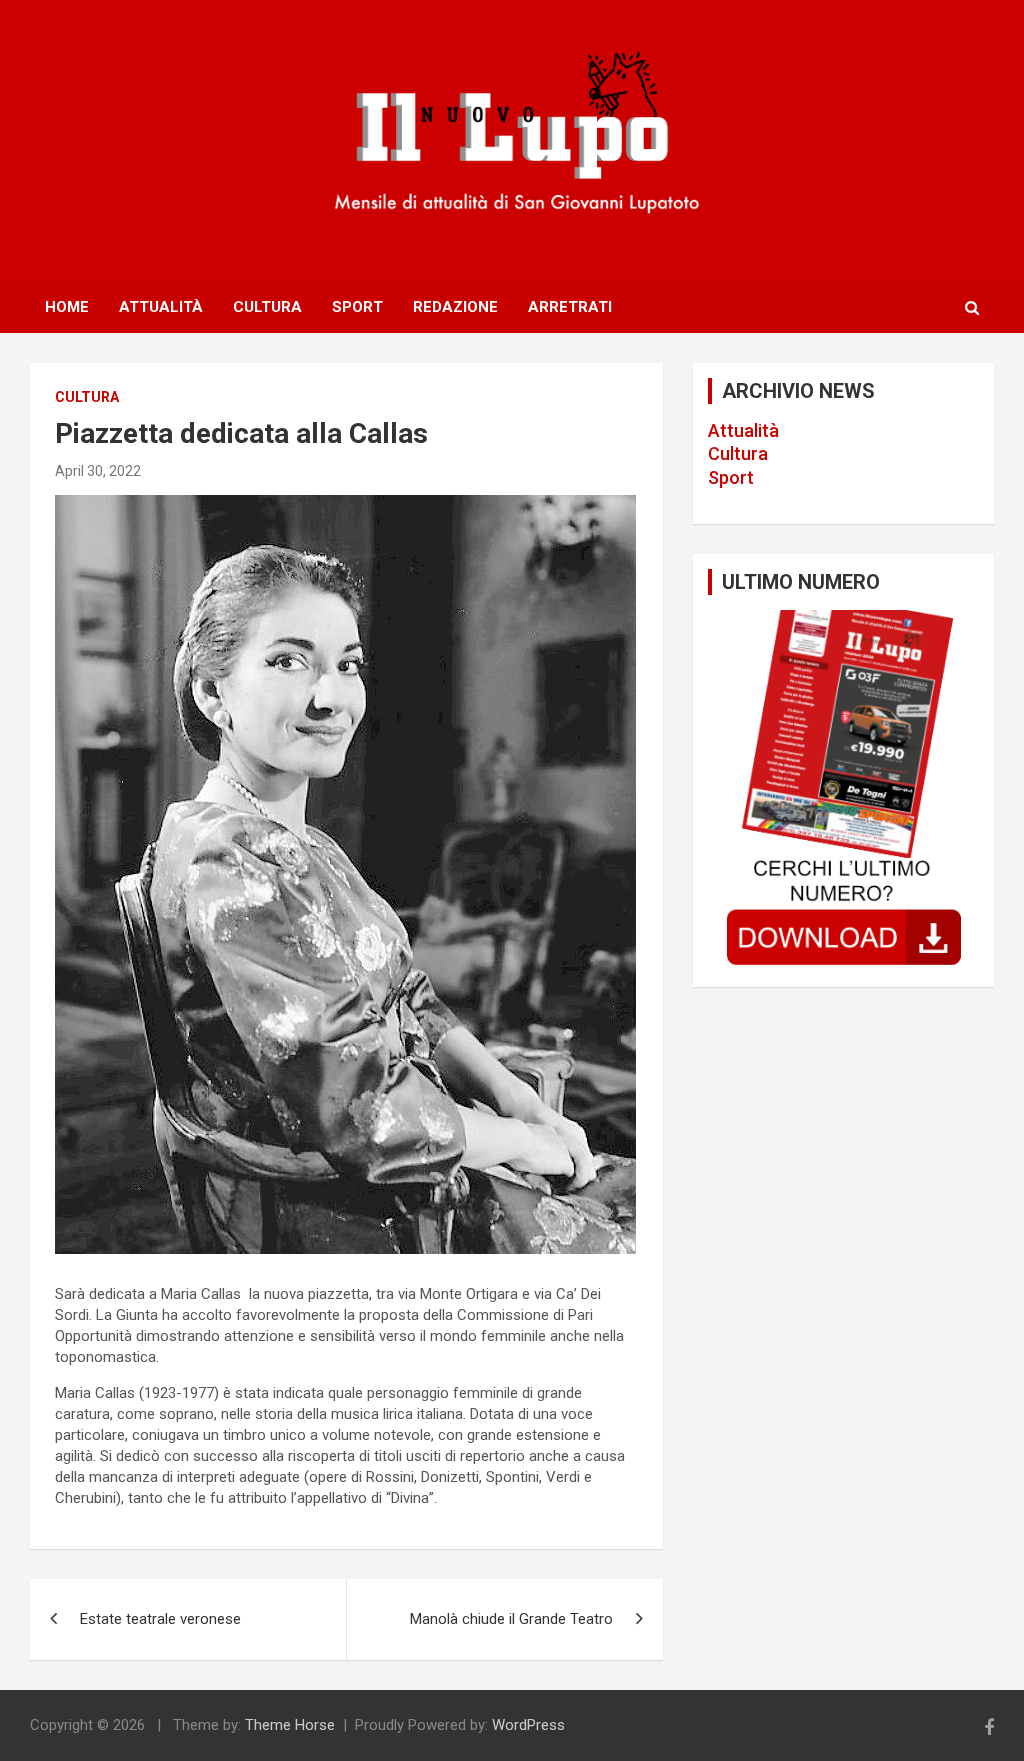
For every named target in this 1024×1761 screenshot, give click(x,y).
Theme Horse (290, 1725)
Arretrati (570, 307)
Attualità (161, 307)
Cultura (267, 307)
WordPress (528, 1725)
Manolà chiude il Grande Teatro (511, 1619)
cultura (87, 397)
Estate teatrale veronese (160, 1619)
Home (67, 307)
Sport (357, 307)
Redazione (455, 307)
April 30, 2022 (98, 471)
